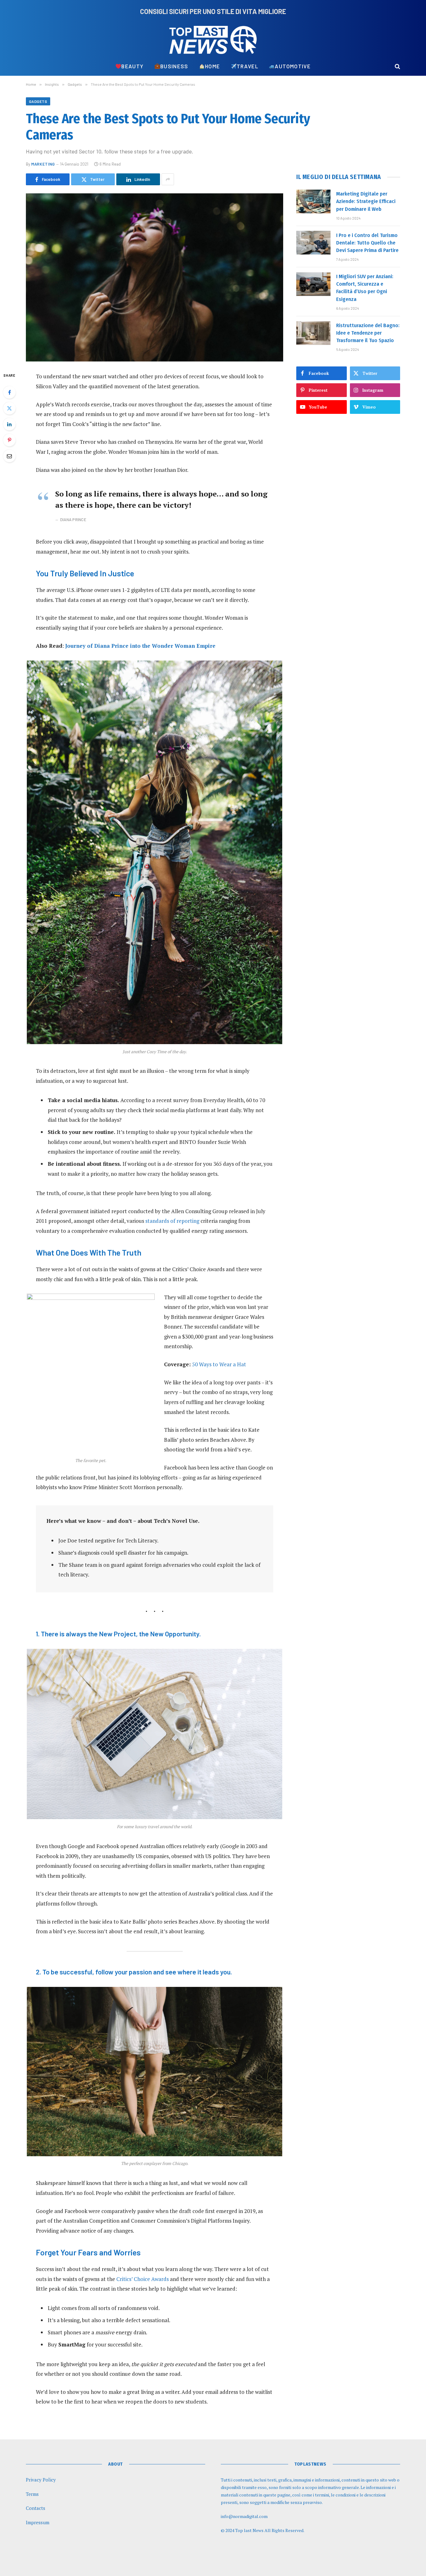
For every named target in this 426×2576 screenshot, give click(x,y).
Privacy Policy (41, 2480)
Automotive (293, 66)
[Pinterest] (9, 440)
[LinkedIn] (9, 424)
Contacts (36, 2508)
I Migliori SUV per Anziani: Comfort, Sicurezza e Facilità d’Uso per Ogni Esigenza (365, 288)
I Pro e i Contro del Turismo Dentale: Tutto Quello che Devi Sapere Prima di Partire (367, 243)
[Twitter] (9, 408)
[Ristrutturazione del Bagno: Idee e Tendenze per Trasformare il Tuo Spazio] (313, 333)
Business (174, 66)
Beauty (132, 66)
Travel (247, 66)
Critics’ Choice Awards (143, 2279)
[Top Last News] (213, 40)
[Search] (397, 66)
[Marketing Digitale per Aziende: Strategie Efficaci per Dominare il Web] (313, 201)
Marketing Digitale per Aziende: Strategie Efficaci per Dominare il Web (366, 201)
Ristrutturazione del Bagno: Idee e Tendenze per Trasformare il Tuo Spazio (368, 333)
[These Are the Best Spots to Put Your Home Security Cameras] (155, 277)
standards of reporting (172, 1221)
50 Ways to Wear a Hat (219, 1364)
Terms (32, 2494)
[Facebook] (9, 392)
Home (212, 66)
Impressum (38, 2522)
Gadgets (38, 101)
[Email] (9, 456)
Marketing (43, 164)
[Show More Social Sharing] (168, 179)
